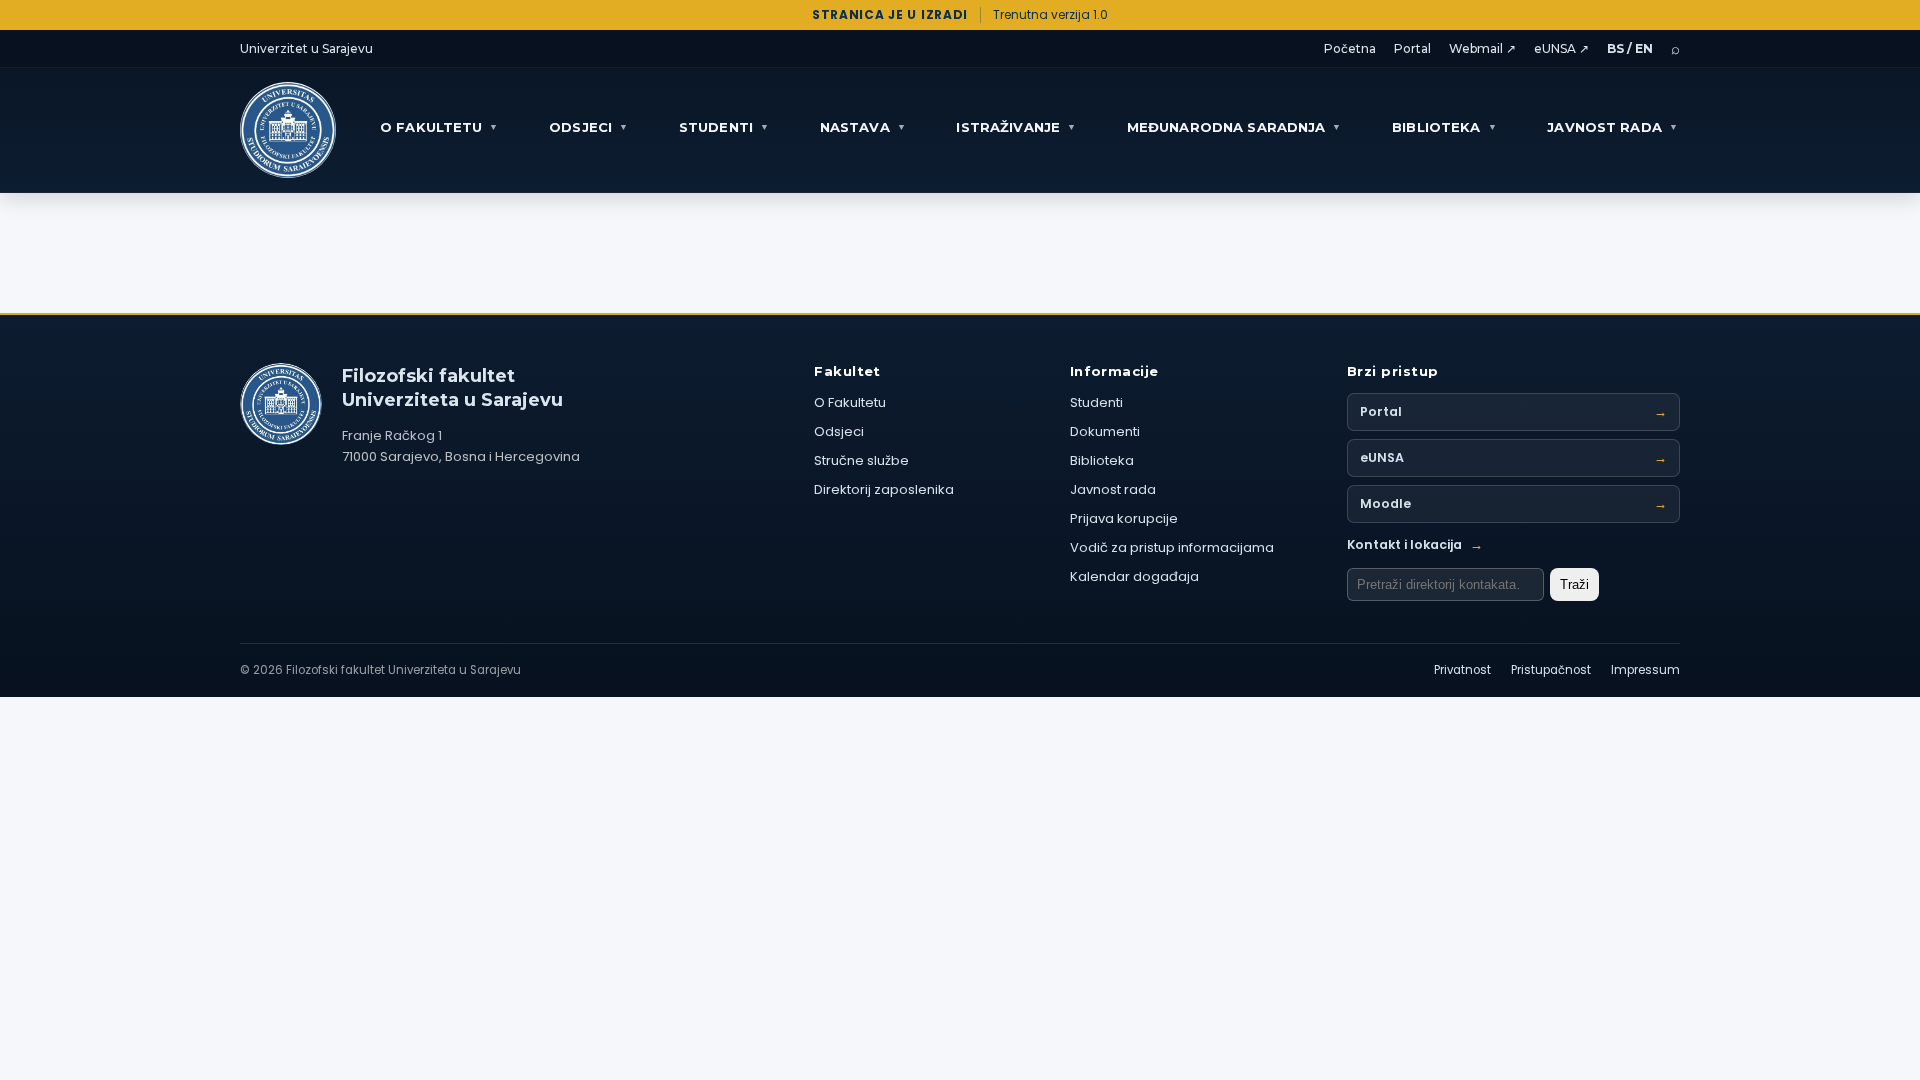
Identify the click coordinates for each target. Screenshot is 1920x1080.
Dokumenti (1105, 431)
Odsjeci (839, 431)
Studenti (1096, 402)
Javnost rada (1113, 489)
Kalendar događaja (1134, 576)
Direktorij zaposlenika (884, 489)
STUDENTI (724, 127)
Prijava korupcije (1124, 518)
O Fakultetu (850, 402)
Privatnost (1462, 670)
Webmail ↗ (1482, 48)
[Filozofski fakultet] (281, 404)
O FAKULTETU (439, 127)
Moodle (1513, 503)
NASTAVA (863, 127)
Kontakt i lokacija (1415, 544)
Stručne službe (861, 460)
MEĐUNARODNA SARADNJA (1234, 127)
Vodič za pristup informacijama (1172, 547)
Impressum (1645, 670)
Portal (1412, 48)
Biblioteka (1102, 460)
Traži (1574, 584)
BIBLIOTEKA (1444, 127)
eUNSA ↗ (1561, 48)
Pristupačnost (1551, 670)
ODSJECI (588, 127)
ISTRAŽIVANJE (1016, 127)
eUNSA (1513, 457)
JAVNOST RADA (1612, 127)
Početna (1350, 48)
